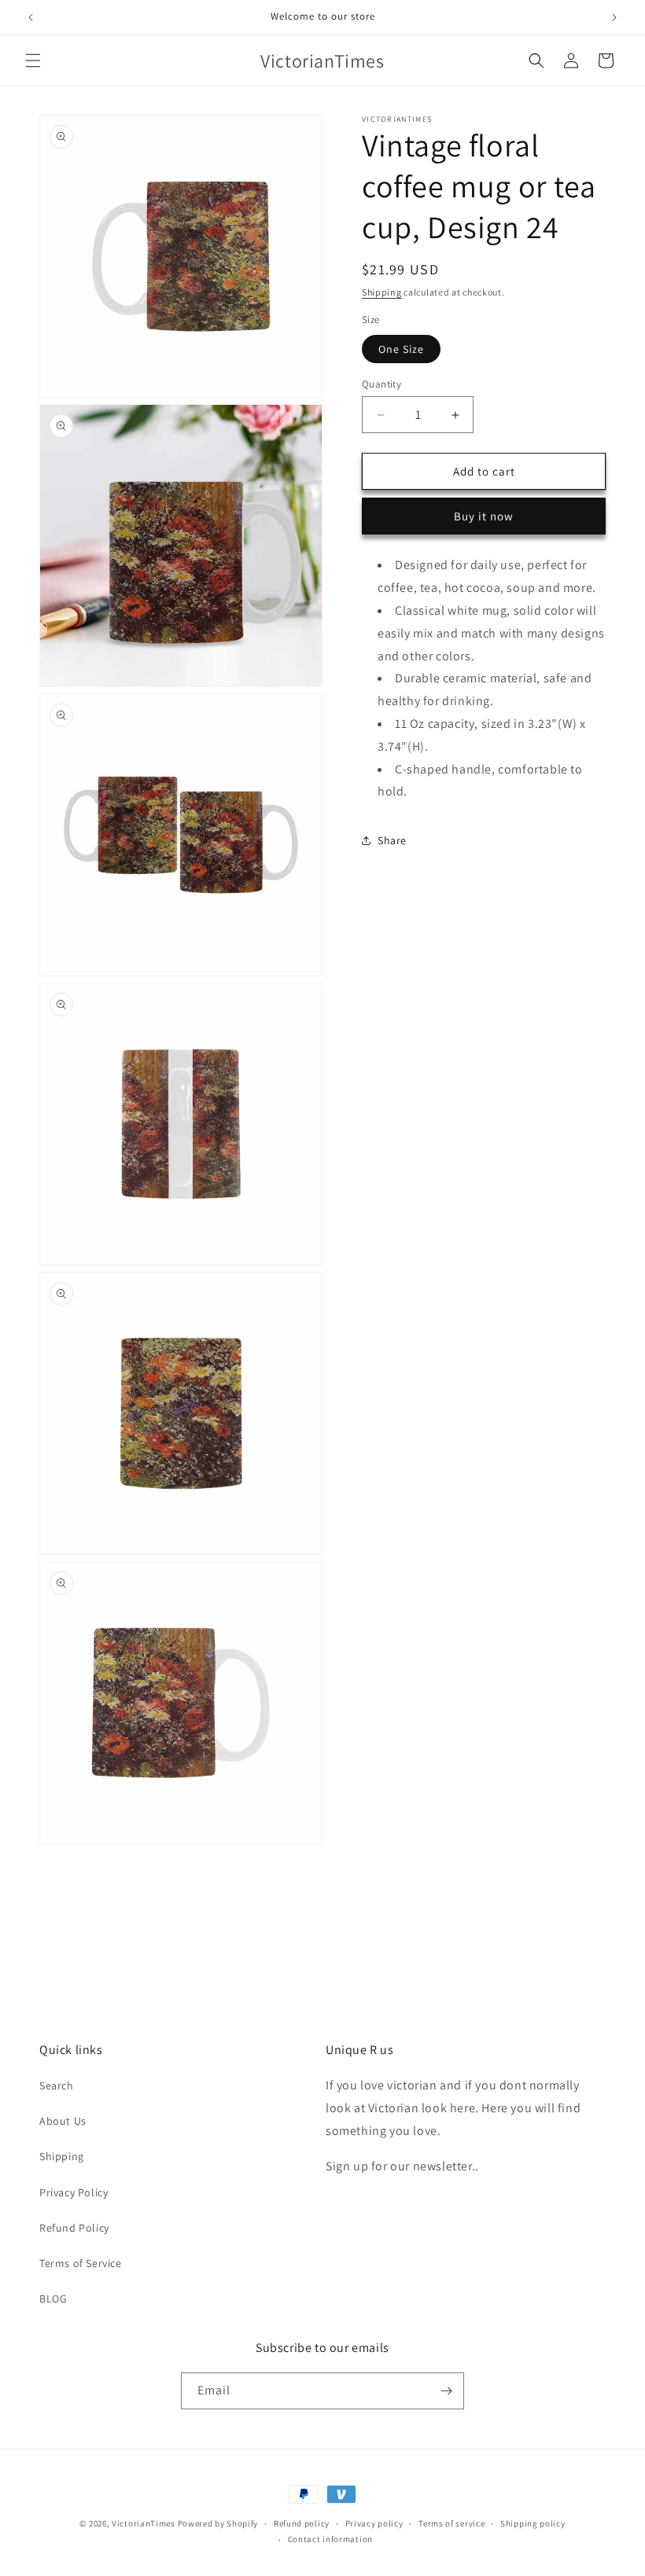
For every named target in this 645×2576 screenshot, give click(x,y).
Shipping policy (533, 2523)
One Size (401, 349)
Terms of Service (81, 2263)
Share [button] (392, 840)
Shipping (382, 292)
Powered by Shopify (218, 2523)
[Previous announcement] (31, 17)
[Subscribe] (446, 2391)
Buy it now (484, 516)
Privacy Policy (74, 2192)
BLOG (53, 2299)
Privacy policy (374, 2523)
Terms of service (451, 2523)
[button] (33, 61)
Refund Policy (74, 2228)
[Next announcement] (614, 17)
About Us (63, 2121)
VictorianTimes (144, 2523)
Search (57, 2085)
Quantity (381, 384)
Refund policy (302, 2523)
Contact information (330, 2539)
